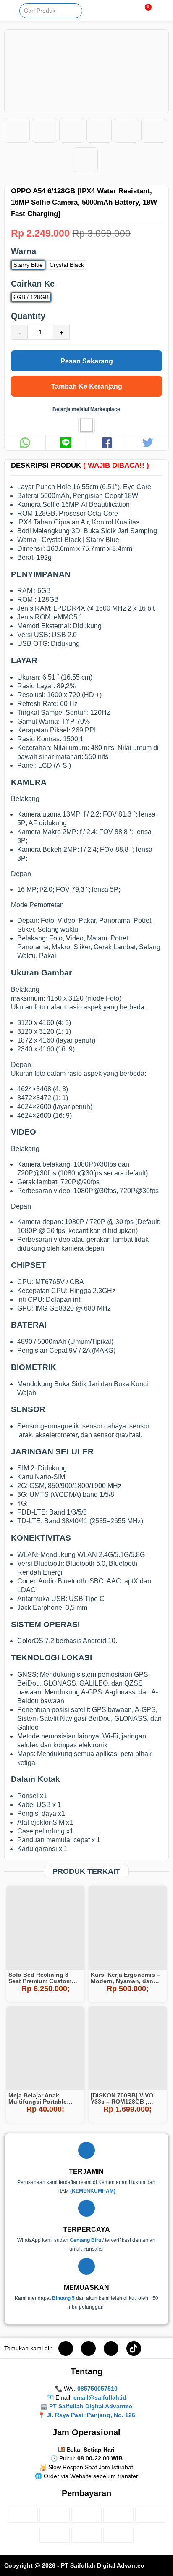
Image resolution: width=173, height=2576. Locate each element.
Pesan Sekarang (87, 361)
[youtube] (111, 2348)
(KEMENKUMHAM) (93, 2191)
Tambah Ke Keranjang (87, 386)
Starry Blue (28, 265)
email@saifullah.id (100, 2397)
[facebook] (66, 2348)
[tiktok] (134, 2348)
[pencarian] (78, 9)
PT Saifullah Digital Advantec (91, 2406)
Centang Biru (85, 2240)
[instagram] (88, 2348)
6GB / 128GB (31, 297)
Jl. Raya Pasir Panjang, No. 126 (91, 2415)
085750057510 (97, 2389)
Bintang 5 (63, 2298)
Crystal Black (67, 265)
